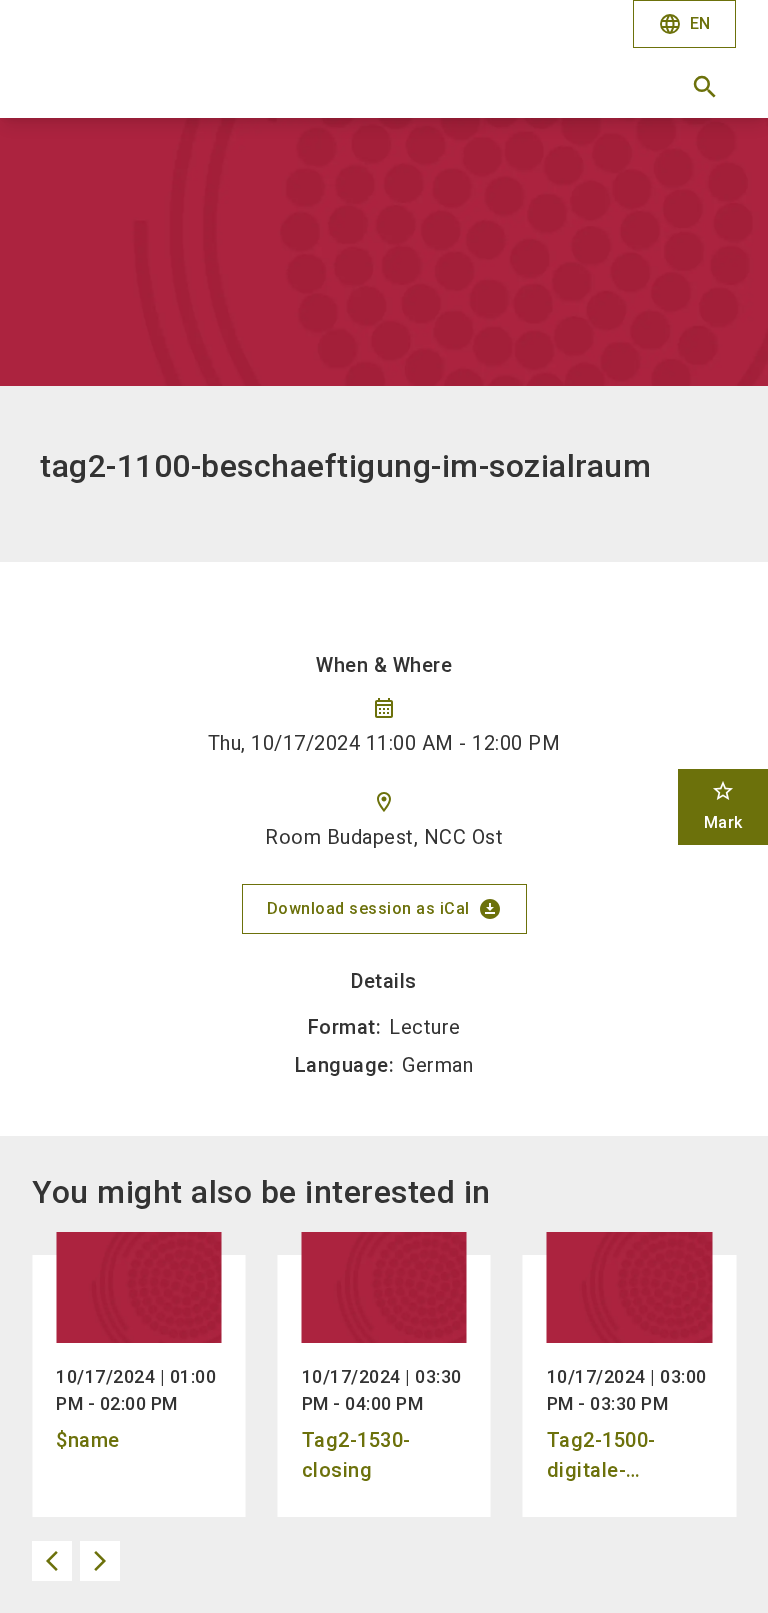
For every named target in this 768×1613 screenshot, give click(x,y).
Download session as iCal (384, 909)
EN (684, 24)
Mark (723, 805)
